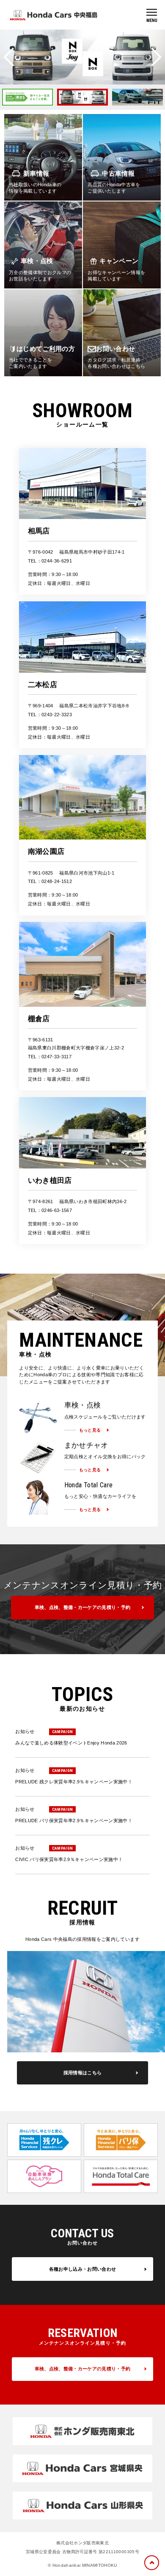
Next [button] (156, 57)
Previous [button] (9, 57)
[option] (32, 97)
